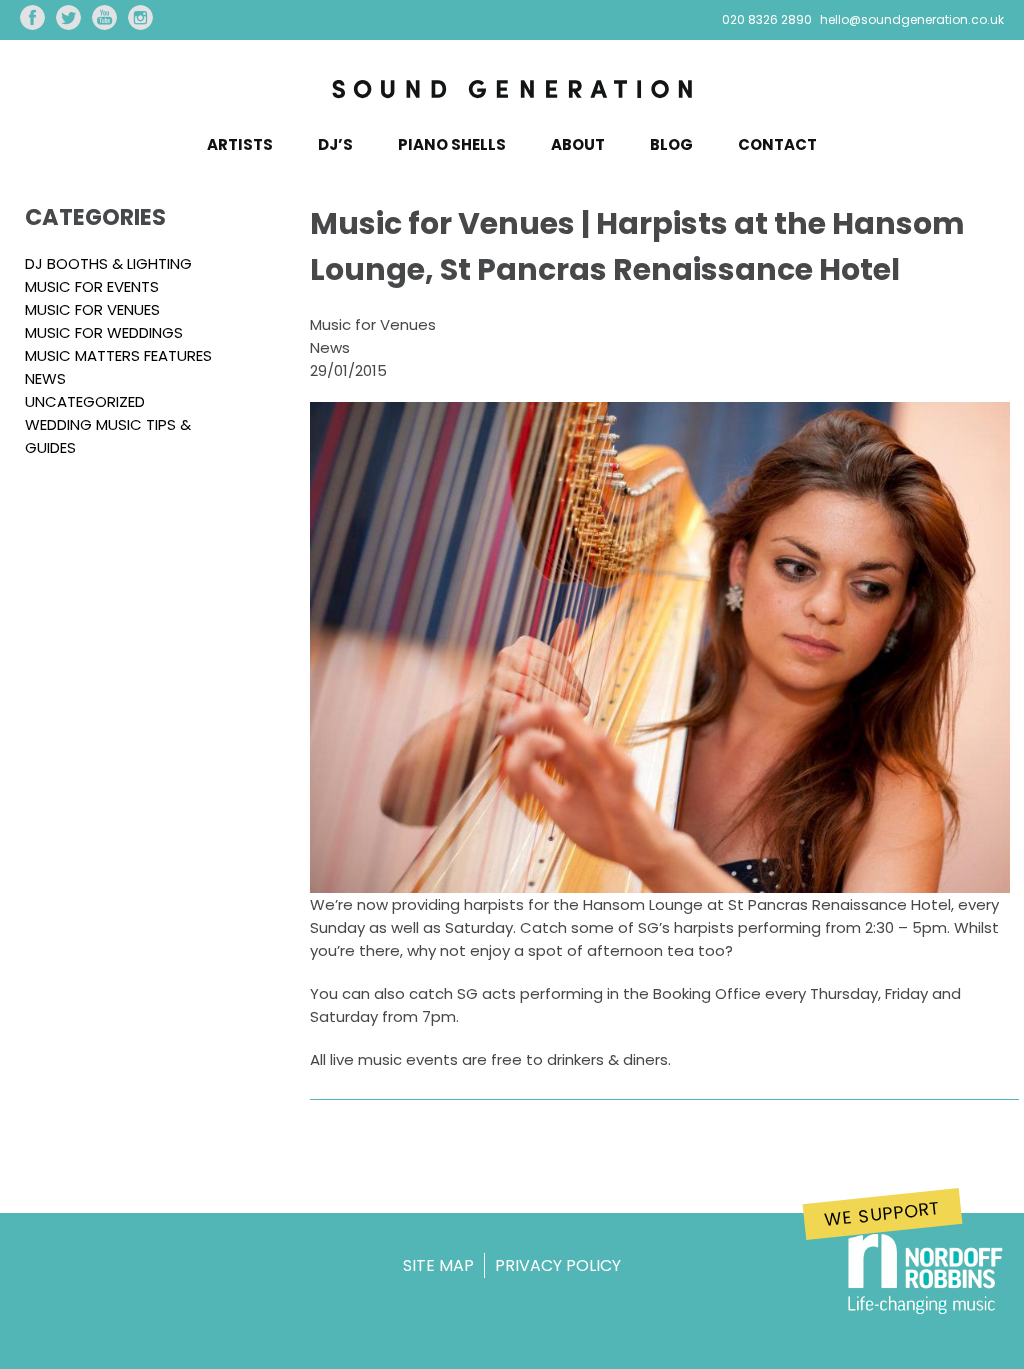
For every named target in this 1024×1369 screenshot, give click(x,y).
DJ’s (335, 144)
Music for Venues (92, 309)
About (578, 144)
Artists (240, 144)
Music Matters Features (118, 355)
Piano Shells (452, 144)
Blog (671, 144)
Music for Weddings (104, 332)
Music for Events (92, 286)
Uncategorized (85, 401)
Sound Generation (512, 94)
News (45, 378)
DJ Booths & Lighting (108, 263)
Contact (777, 144)
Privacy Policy (558, 1265)
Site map (438, 1265)
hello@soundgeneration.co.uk (912, 19)
